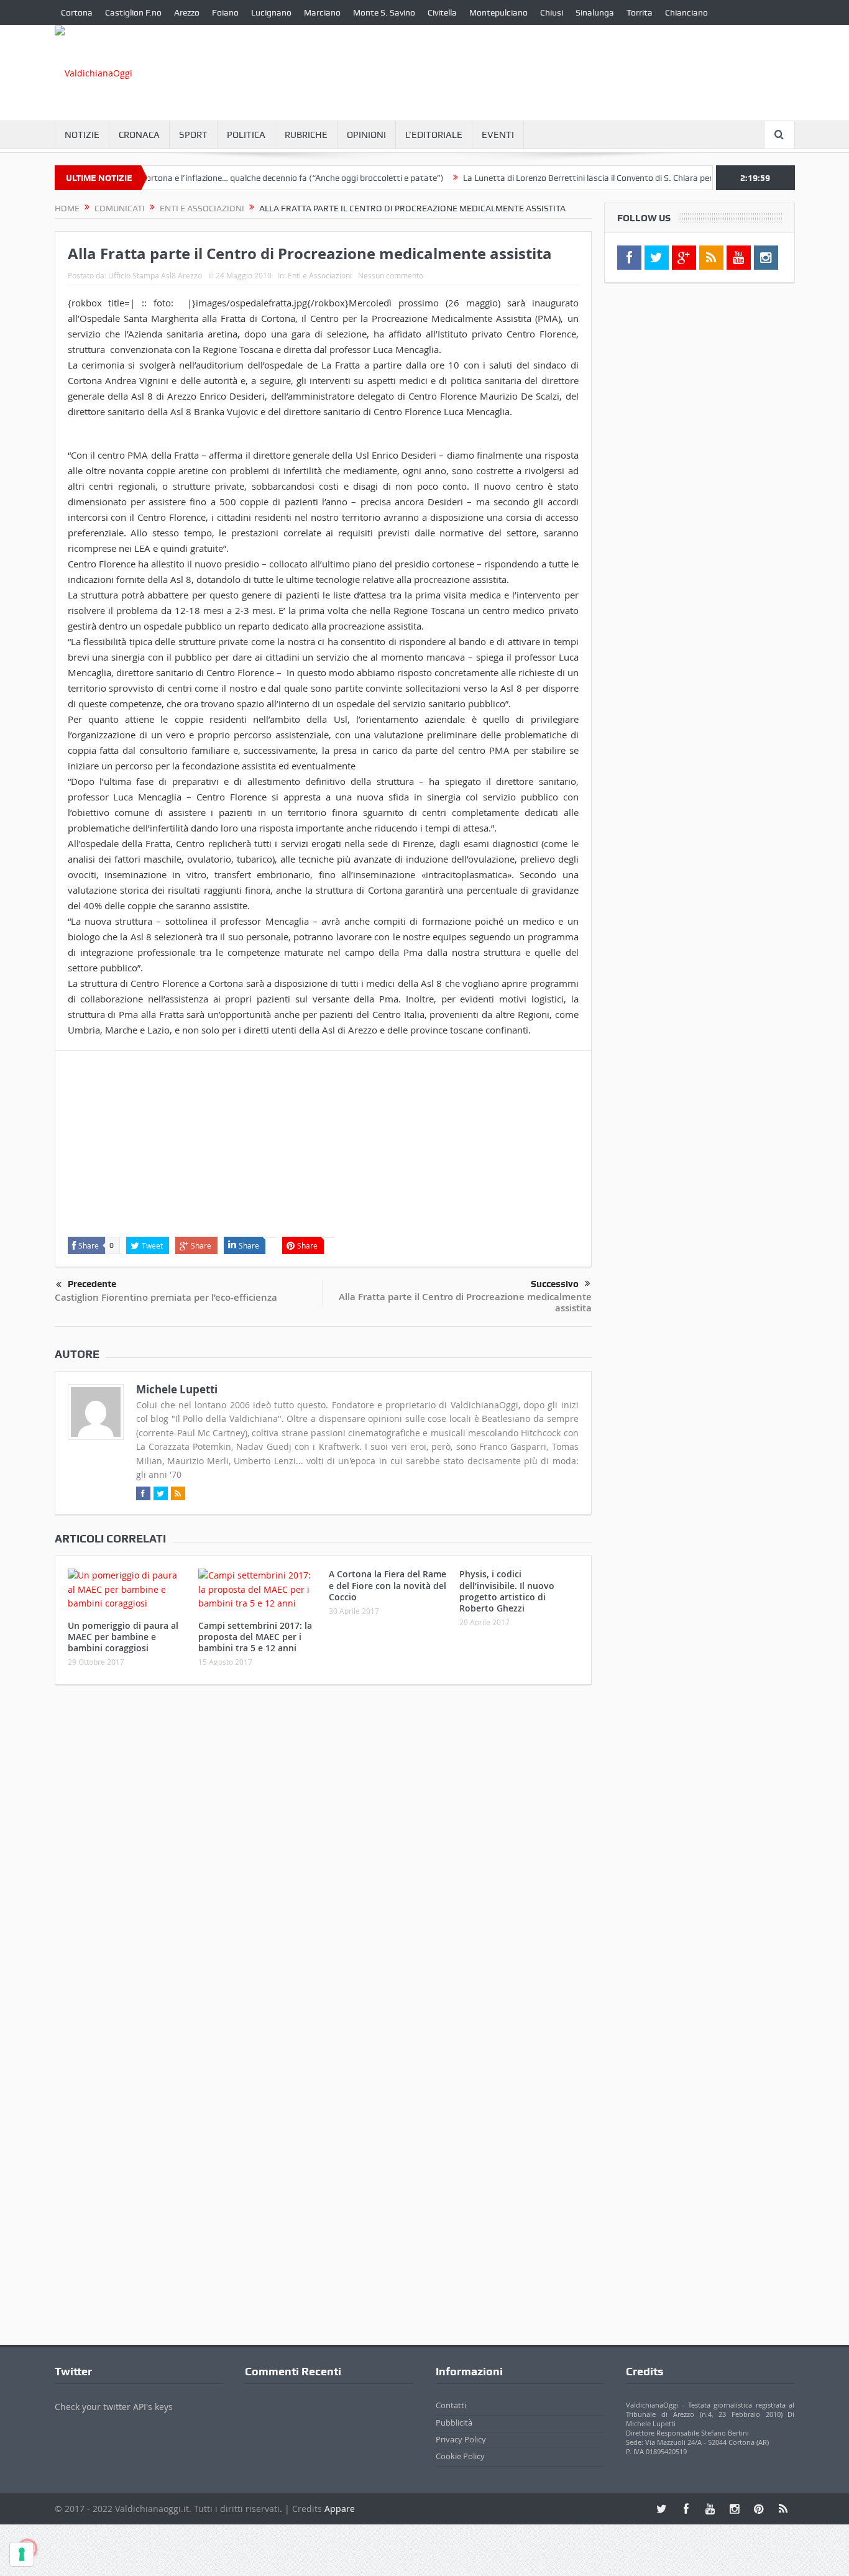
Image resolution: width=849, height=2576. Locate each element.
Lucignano (271, 12)
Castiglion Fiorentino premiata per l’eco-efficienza (166, 1297)
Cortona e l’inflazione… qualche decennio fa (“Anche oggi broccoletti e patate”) (250, 178)
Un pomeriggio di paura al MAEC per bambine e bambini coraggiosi (123, 1637)
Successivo (555, 1284)
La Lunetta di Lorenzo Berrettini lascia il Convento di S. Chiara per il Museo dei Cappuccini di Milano (608, 178)
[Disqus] (323, 1859)
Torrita (640, 12)
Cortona (77, 12)
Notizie (82, 135)
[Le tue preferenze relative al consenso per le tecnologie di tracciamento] (22, 2554)
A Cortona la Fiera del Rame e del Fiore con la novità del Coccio (388, 1585)
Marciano (322, 12)
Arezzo (187, 12)
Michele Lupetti (177, 1389)
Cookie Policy (460, 2456)
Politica (246, 135)
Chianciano (686, 12)
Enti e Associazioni (320, 275)
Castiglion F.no (133, 12)
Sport (193, 135)
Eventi (498, 135)
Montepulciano (498, 12)
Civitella (442, 12)
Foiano (225, 12)
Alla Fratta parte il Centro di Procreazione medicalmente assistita (465, 1302)
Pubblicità (454, 2422)
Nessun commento (391, 275)
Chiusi (552, 12)
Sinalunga (595, 12)
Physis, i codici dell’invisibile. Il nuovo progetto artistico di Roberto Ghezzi (507, 1591)
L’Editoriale (434, 135)
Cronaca (139, 135)
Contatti (451, 2405)
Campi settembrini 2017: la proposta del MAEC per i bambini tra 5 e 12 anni (255, 1637)
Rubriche (306, 135)
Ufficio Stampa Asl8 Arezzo (155, 275)
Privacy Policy (461, 2439)
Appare (340, 2509)
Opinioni (366, 135)
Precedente (92, 1284)
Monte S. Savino (384, 12)
